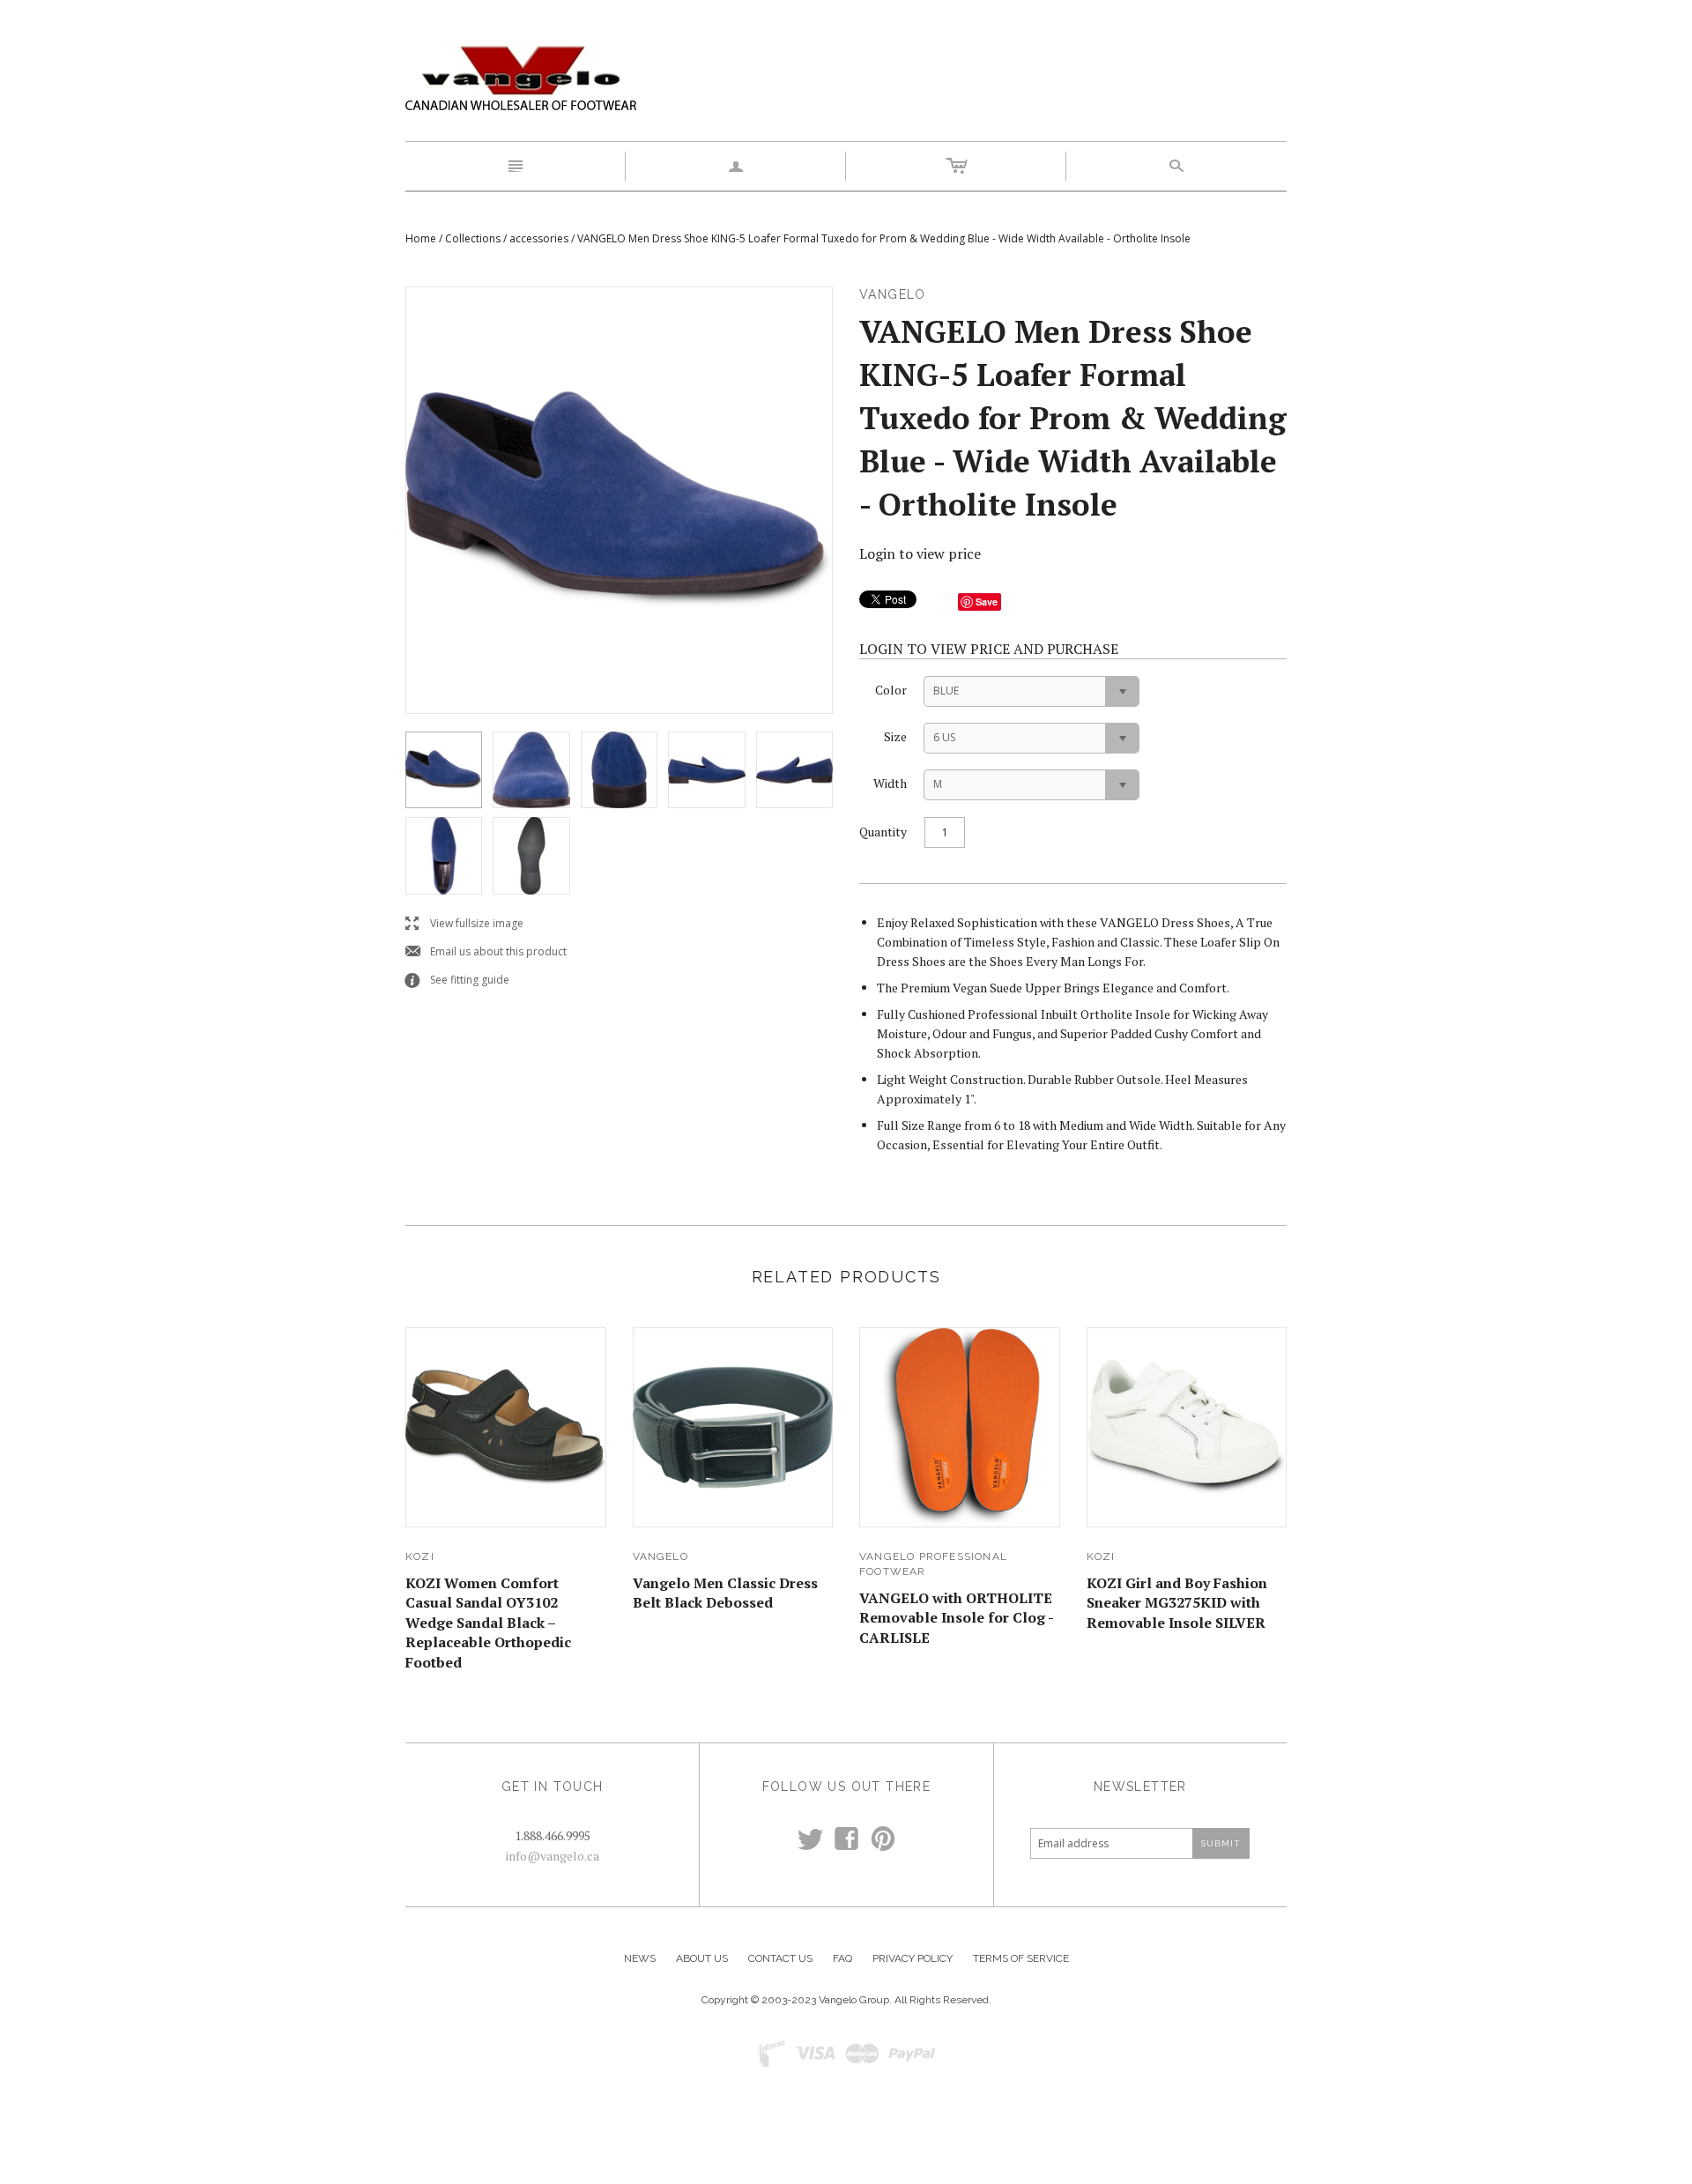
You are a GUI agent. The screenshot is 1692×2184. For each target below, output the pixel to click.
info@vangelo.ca (553, 1856)
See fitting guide (457, 981)
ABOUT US (702, 1958)
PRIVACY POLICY (913, 1958)
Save (987, 602)
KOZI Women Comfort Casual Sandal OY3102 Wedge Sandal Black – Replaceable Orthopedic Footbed (488, 1623)
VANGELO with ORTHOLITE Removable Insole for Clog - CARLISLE (956, 1618)
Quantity (883, 832)
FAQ (842, 1958)
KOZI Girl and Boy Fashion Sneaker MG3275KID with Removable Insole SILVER (1177, 1603)
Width (890, 783)
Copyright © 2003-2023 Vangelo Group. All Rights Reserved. (846, 2000)
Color (891, 690)
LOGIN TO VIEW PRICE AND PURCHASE (989, 649)
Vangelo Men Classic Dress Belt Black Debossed (725, 1593)
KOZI (420, 1556)
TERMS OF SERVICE (1021, 1958)
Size (895, 736)
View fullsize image (464, 924)
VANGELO (660, 1556)
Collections (473, 238)
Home (421, 238)
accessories (539, 238)
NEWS (640, 1958)
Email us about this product (486, 952)
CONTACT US (780, 1958)
